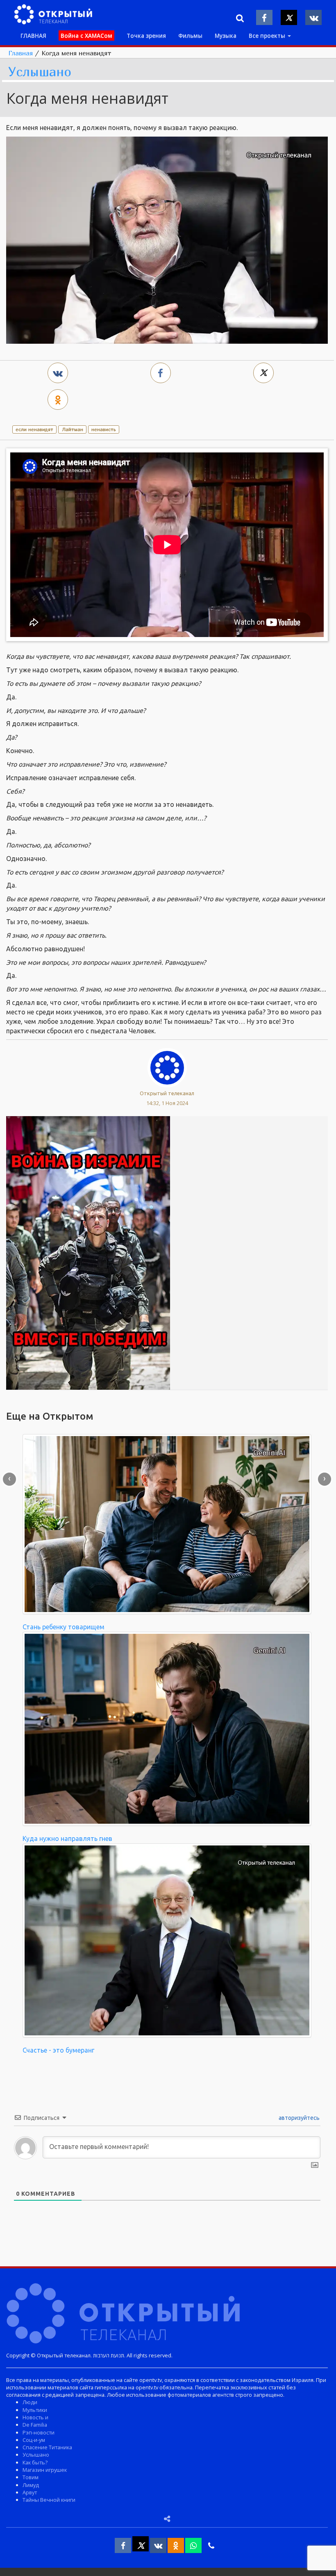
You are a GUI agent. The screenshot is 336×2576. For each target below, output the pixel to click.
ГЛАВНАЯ (33, 35)
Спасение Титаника (47, 2447)
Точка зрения (146, 35)
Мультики (35, 2410)
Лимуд (31, 2485)
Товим (31, 2477)
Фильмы (190, 35)
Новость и (35, 2417)
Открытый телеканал (167, 1093)
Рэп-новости (39, 2432)
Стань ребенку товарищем (64, 1627)
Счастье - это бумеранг (58, 2050)
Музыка (226, 35)
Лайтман (73, 429)
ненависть (104, 429)
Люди (30, 2402)
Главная (20, 53)
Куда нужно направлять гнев (67, 1838)
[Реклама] (88, 1252)
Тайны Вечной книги (49, 2500)
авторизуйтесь (299, 2118)
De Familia (35, 2425)
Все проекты (268, 35)
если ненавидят (34, 429)
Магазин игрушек (45, 2470)
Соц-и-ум (34, 2440)
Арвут (30, 2492)
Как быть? (35, 2462)
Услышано (40, 72)
